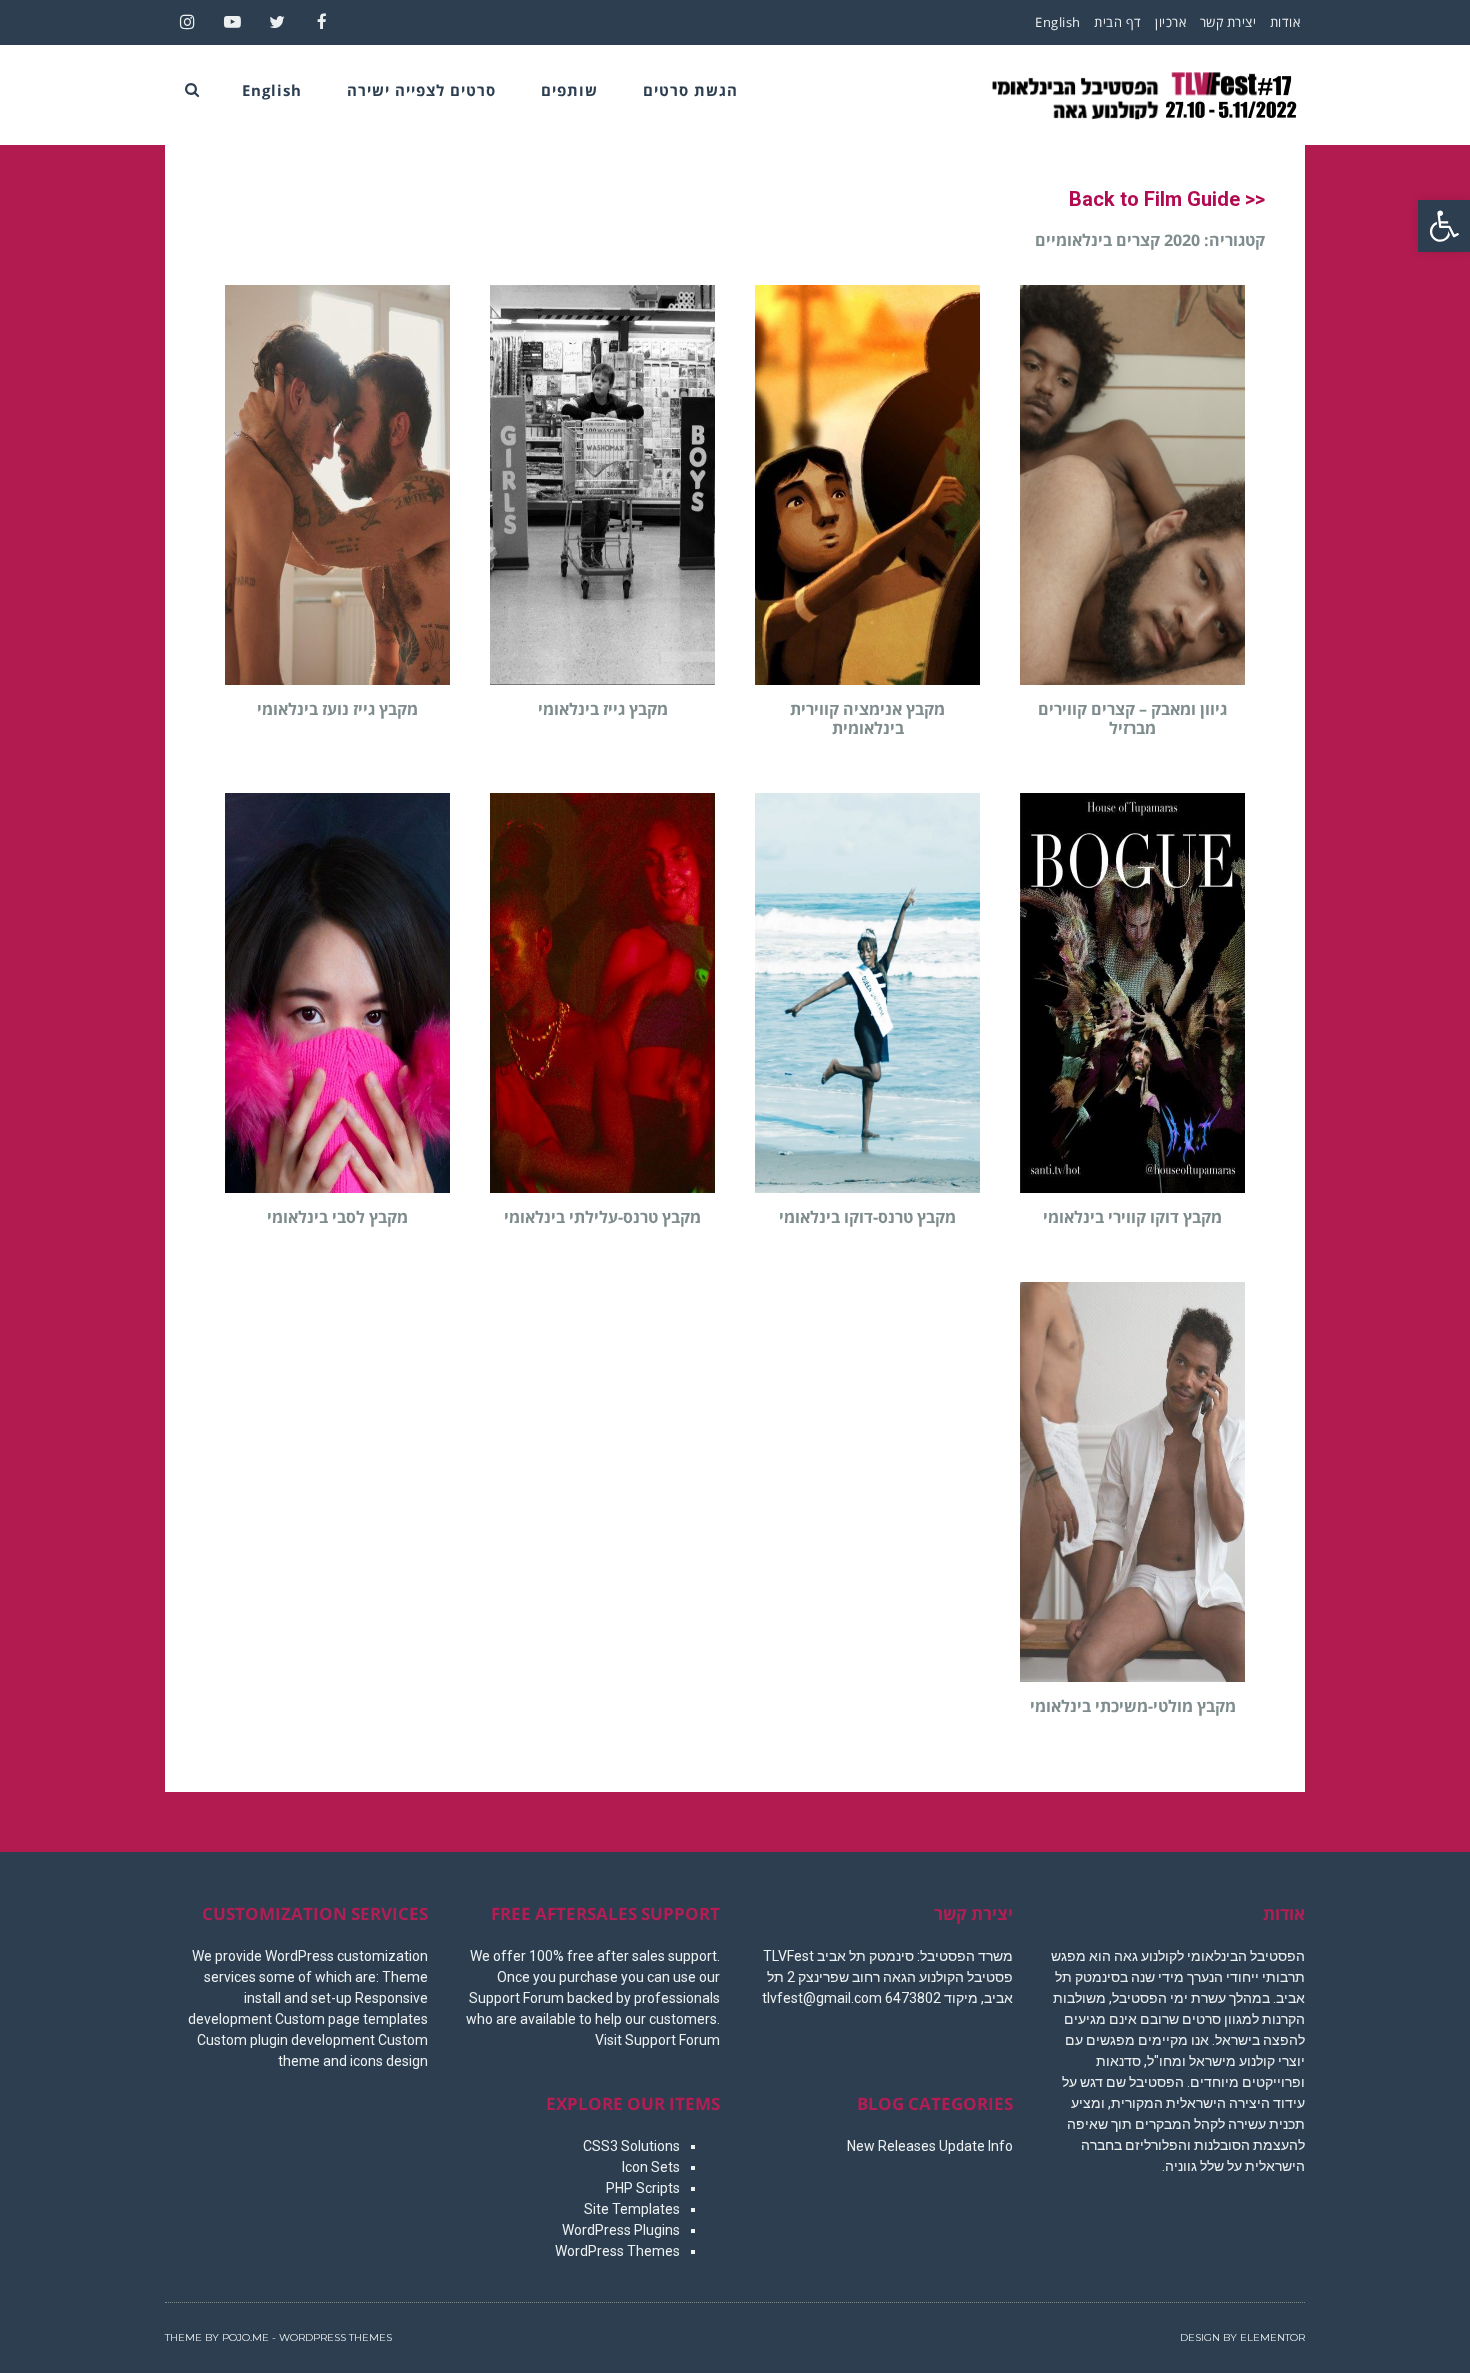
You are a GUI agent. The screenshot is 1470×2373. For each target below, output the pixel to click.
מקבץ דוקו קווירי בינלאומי (1132, 1217)
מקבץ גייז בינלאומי (603, 709)
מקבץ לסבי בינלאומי (337, 1217)
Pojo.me (245, 2337)
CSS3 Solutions (631, 2146)
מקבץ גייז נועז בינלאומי (337, 709)
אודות (1285, 22)
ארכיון (1170, 22)
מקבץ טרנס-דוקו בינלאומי (867, 1217)
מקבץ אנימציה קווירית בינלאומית (867, 718)
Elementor (1272, 2337)
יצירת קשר (1228, 22)
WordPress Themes (617, 2251)
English (1058, 22)
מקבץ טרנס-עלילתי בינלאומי (602, 1217)
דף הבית (1118, 22)
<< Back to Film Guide (1167, 199)
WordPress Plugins (621, 2230)
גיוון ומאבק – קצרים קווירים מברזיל (1132, 718)
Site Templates (632, 2209)
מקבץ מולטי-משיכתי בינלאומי (1133, 1706)
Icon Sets (651, 2167)
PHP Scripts (643, 2188)
